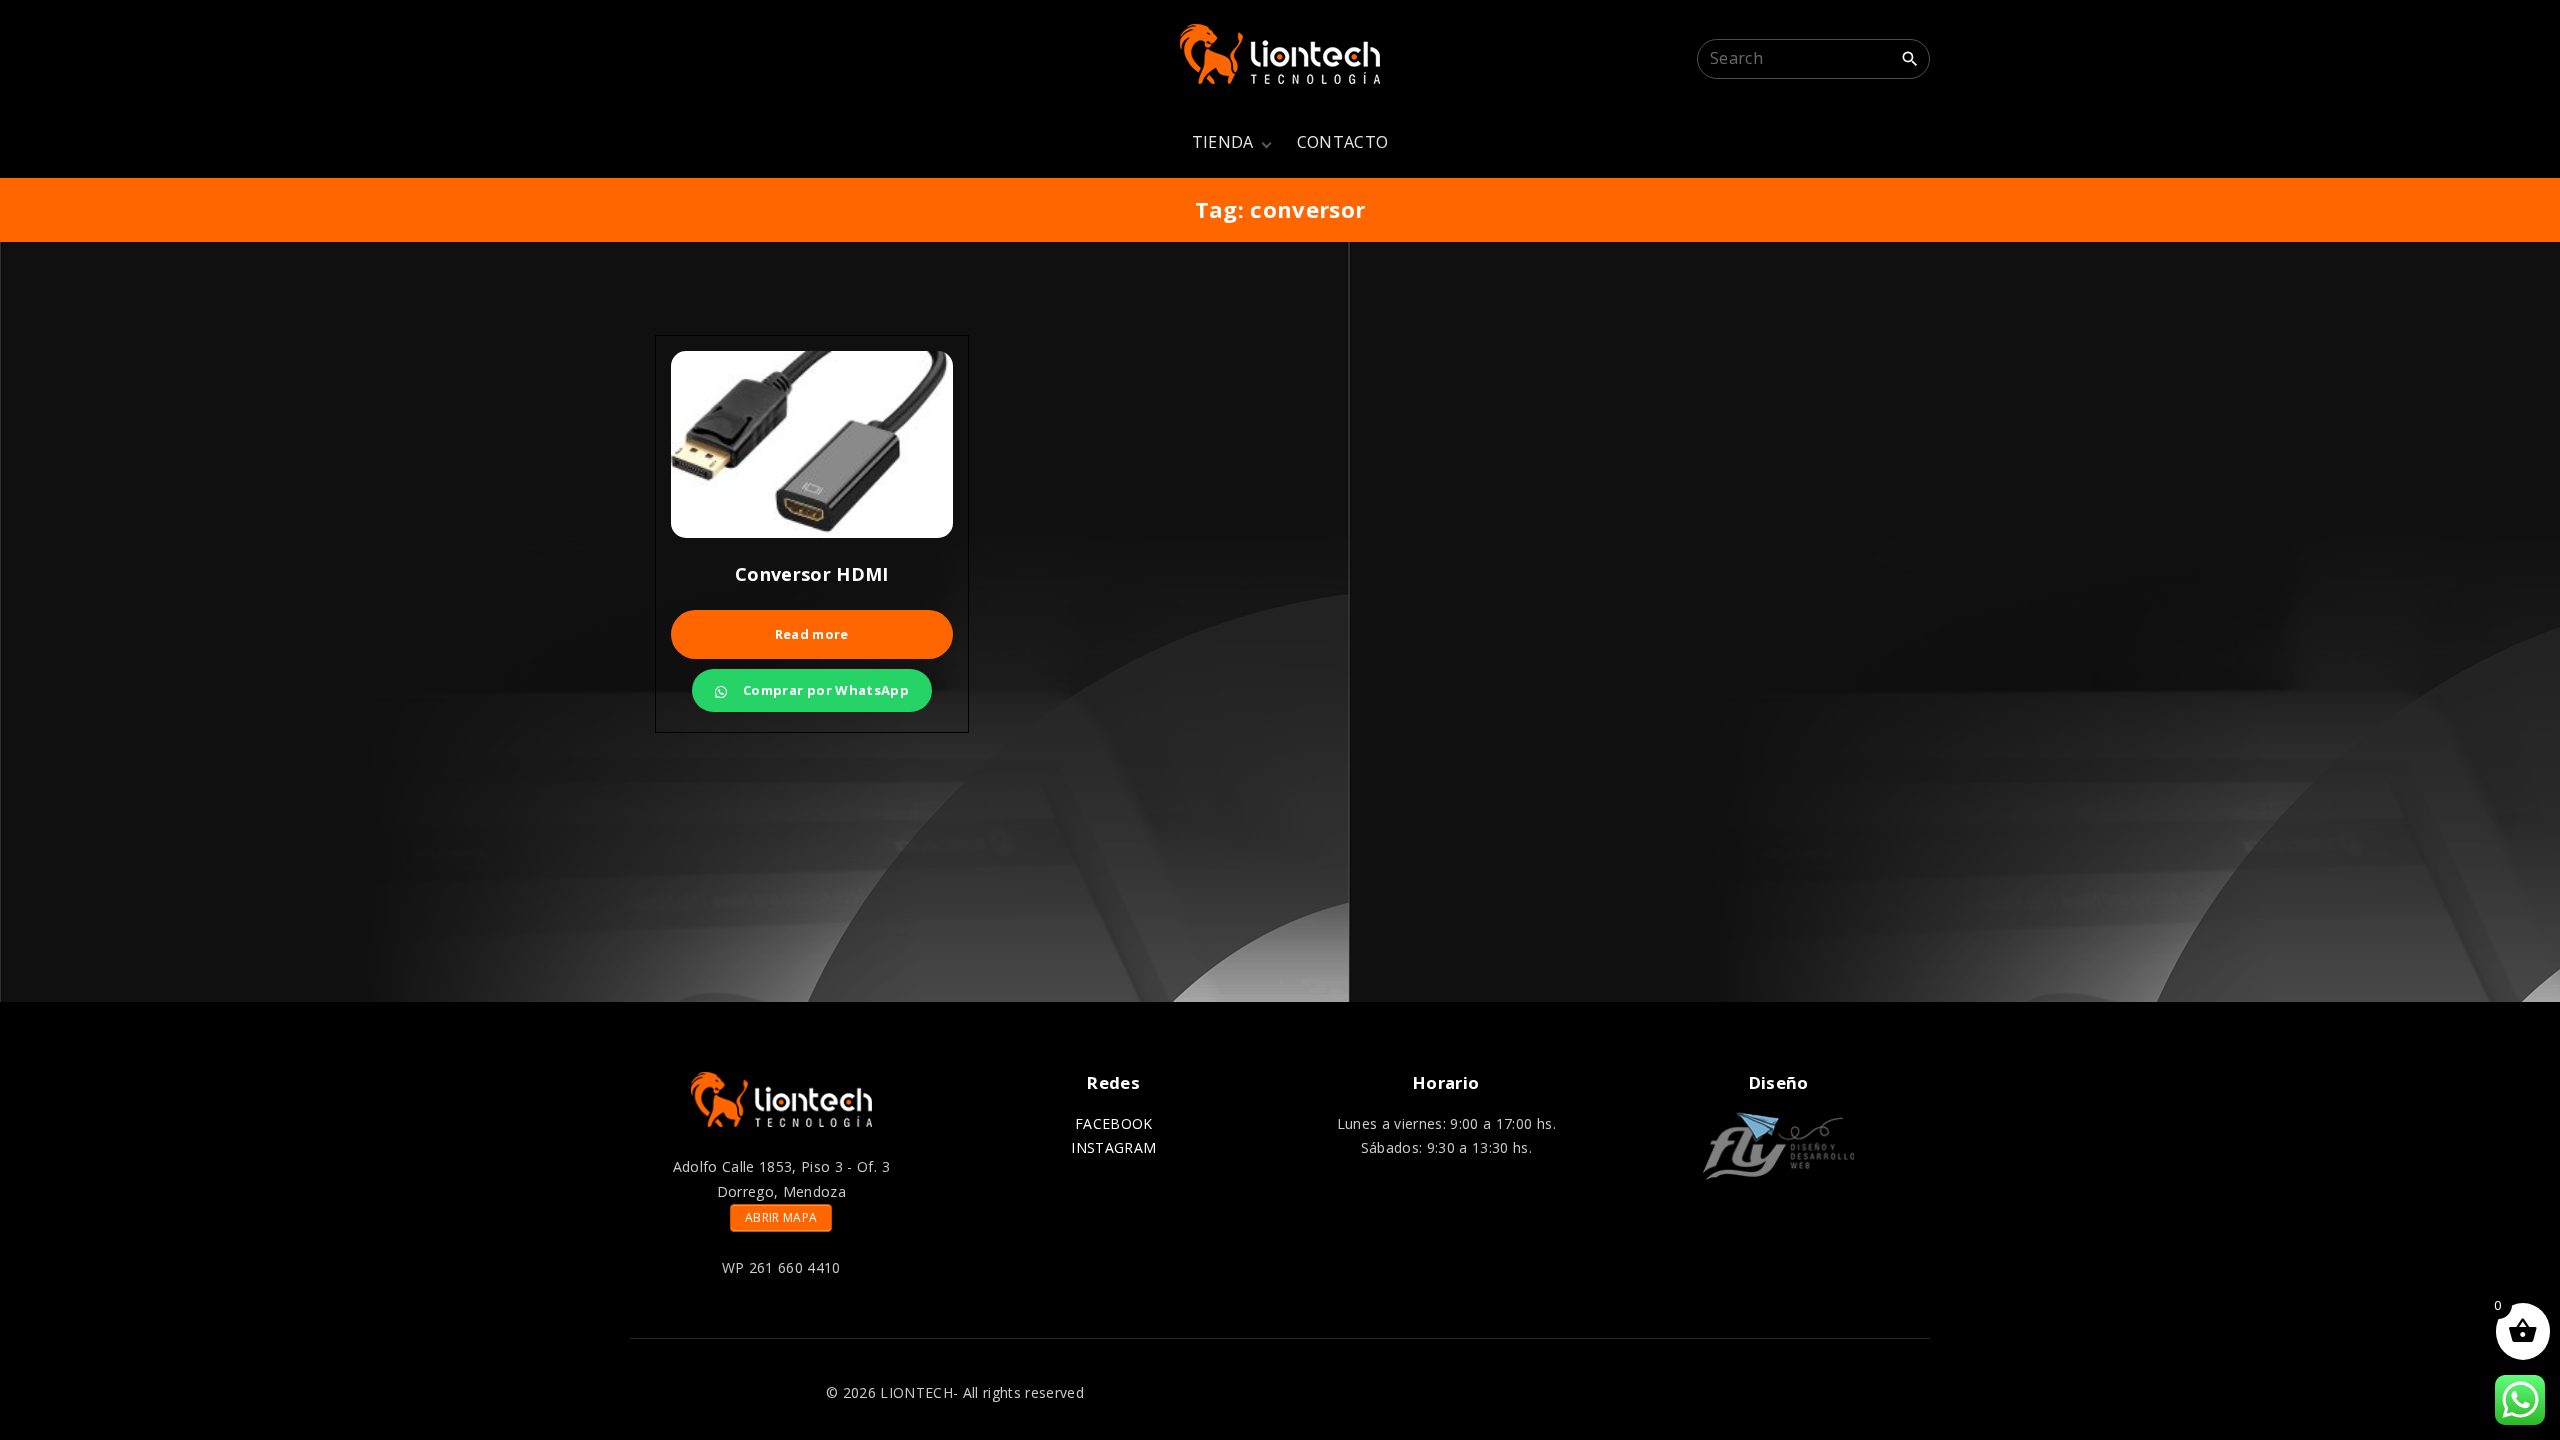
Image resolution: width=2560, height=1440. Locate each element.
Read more (812, 634)
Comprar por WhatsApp (824, 690)
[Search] (1910, 58)
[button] (1915, 101)
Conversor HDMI (812, 574)
